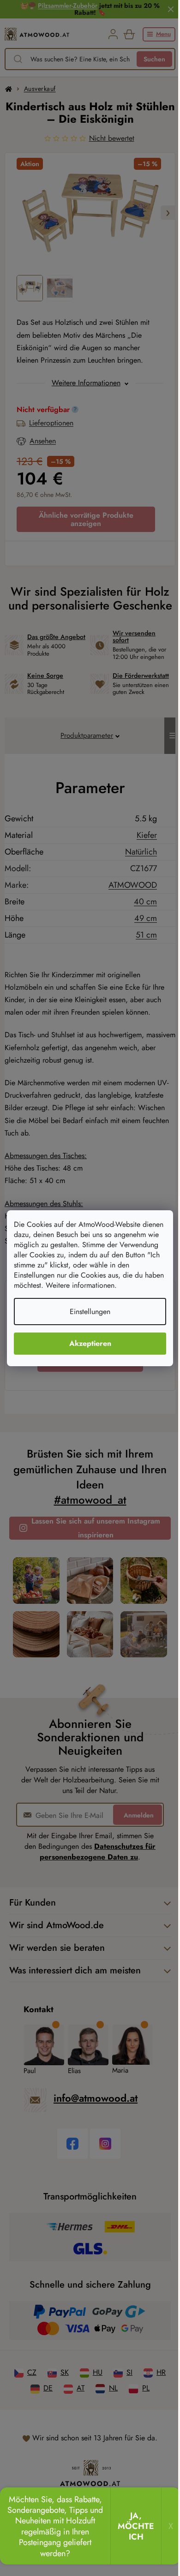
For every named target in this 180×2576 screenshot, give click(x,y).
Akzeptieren (90, 1343)
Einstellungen (90, 1312)
